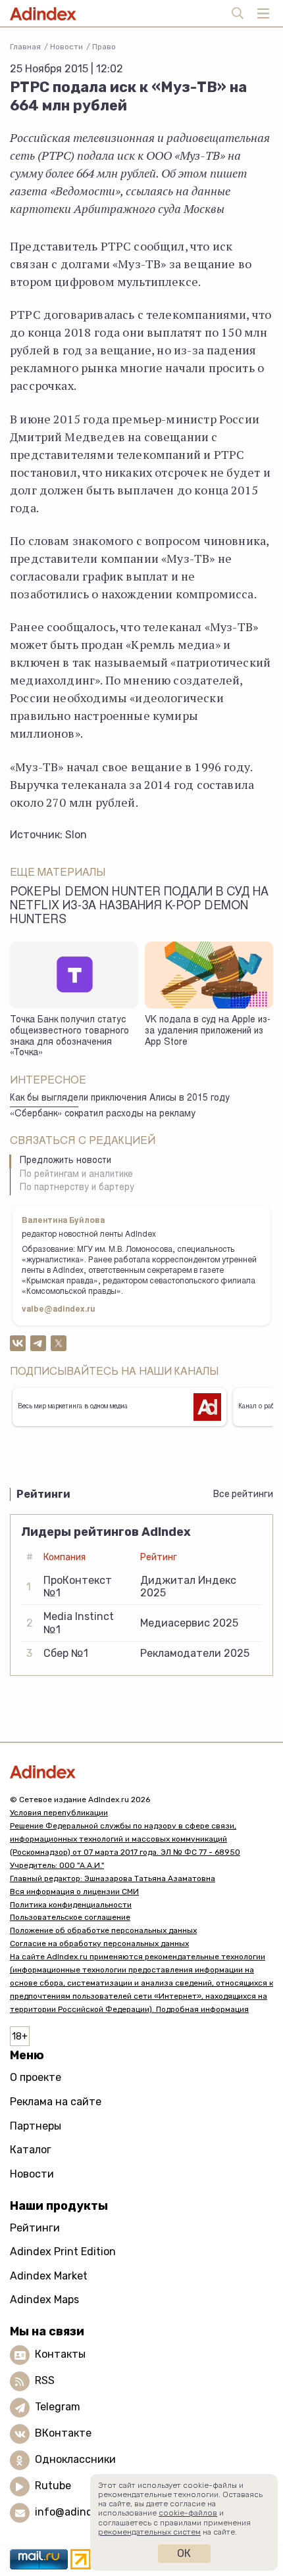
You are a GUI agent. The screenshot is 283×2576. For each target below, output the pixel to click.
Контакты (60, 2354)
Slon (76, 835)
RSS (45, 2380)
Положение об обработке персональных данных (103, 1930)
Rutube (53, 2486)
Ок (184, 2553)
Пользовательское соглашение (70, 1917)
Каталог (31, 2150)
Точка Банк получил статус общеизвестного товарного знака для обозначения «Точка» (69, 1037)
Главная (25, 47)
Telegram (58, 2407)
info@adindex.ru (76, 2512)
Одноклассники (75, 2459)
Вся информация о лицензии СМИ (74, 1892)
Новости (66, 47)
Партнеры (36, 2126)
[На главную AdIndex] (141, 1772)
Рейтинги (35, 2228)
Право (104, 47)
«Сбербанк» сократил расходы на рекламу (103, 1114)
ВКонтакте (63, 2433)
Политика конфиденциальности (71, 1905)
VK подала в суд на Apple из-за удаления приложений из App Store (208, 1031)
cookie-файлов (188, 2513)
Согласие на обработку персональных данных (99, 1944)
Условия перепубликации (59, 1813)
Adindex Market (49, 2276)
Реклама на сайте (56, 2102)
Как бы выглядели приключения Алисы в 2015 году (120, 1099)
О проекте (36, 2077)
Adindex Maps (44, 2300)
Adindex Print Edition (63, 2252)
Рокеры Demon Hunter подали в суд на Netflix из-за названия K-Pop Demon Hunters (139, 907)
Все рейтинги (243, 1494)
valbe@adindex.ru (59, 1310)
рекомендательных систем (149, 2532)
